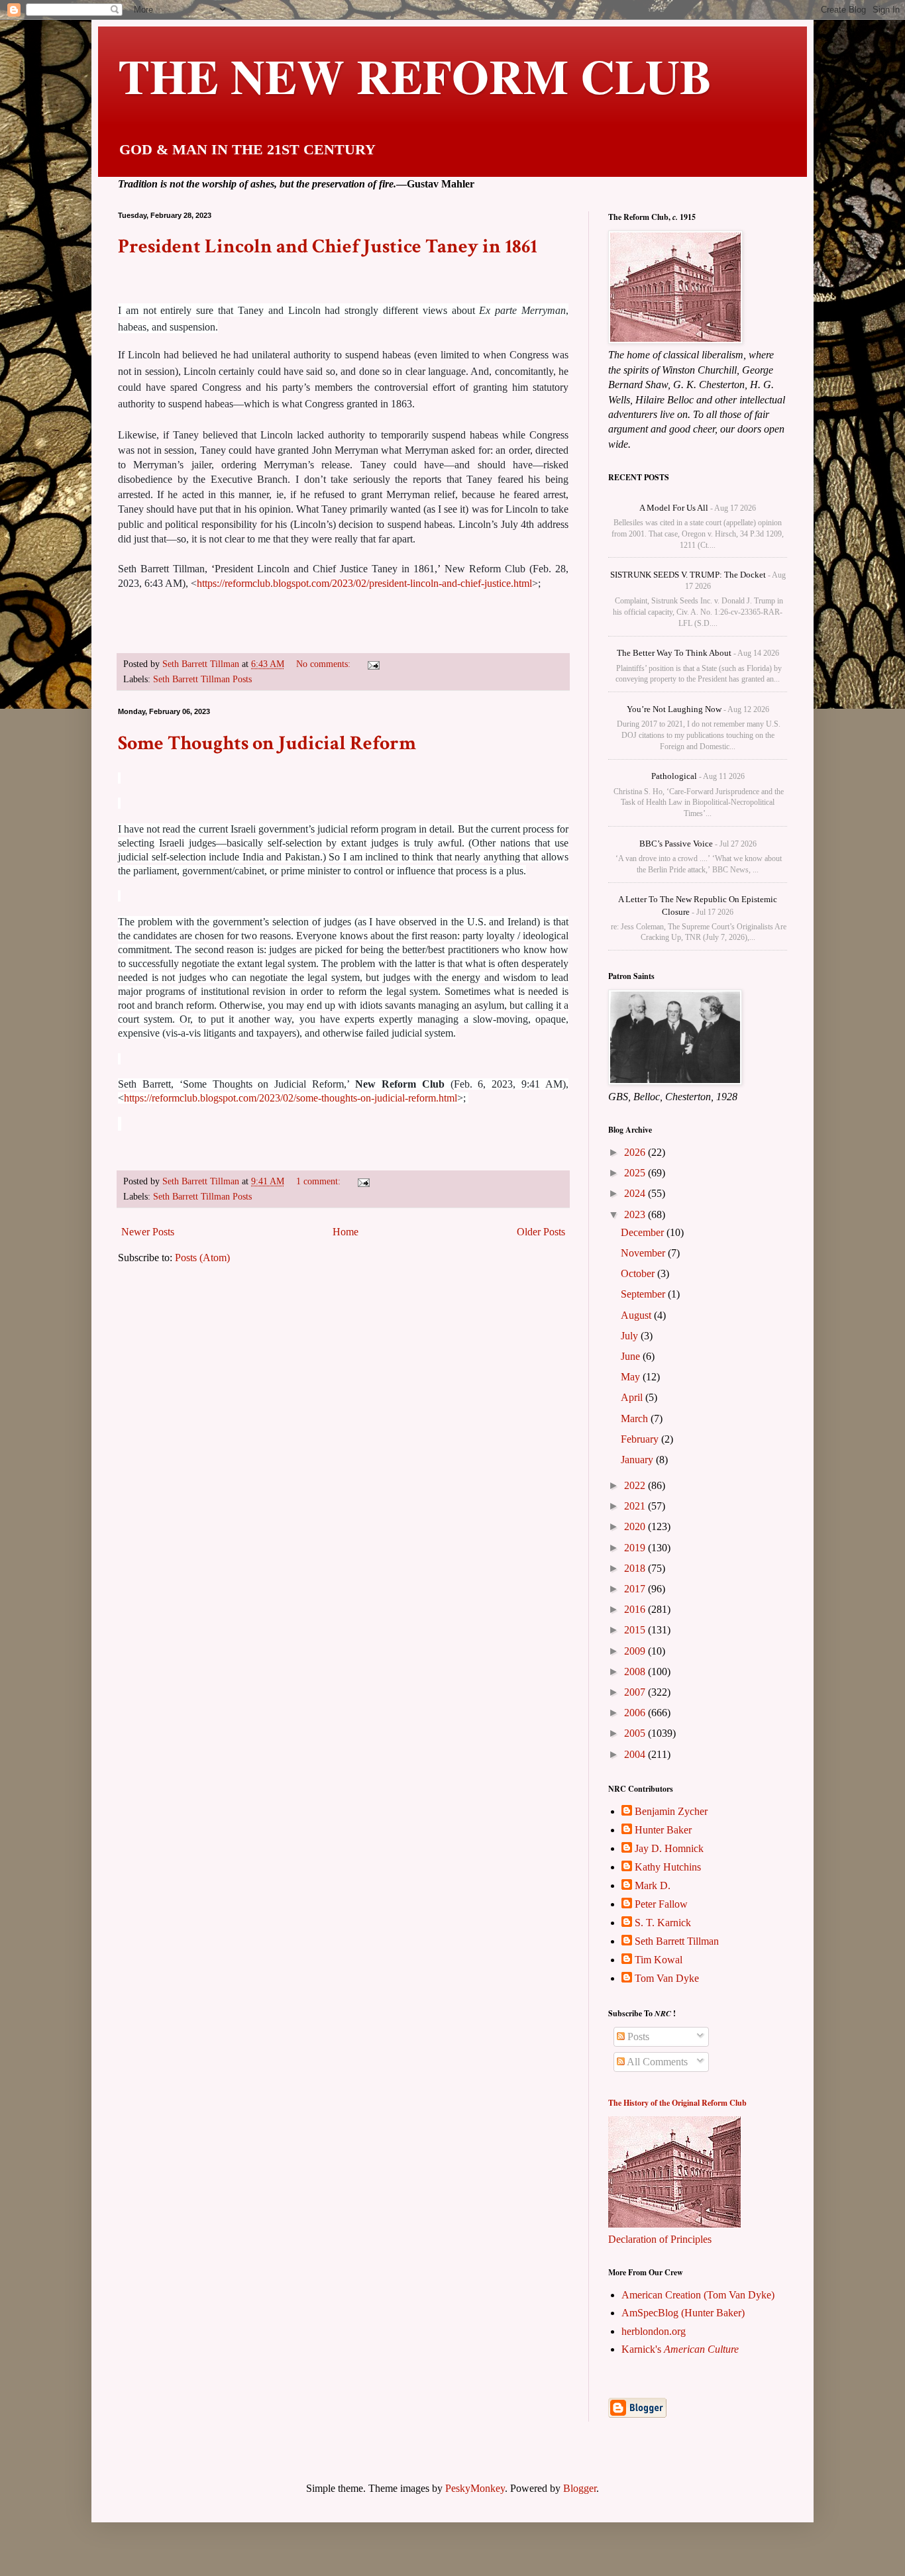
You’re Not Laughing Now (674, 709)
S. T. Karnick (663, 1923)
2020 (636, 1526)
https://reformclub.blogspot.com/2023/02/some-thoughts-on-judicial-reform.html (291, 1098)
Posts (637, 2036)
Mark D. (653, 1885)
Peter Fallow (661, 1904)
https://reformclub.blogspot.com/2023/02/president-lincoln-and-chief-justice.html (364, 583)
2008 (636, 1672)
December (644, 1232)
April (633, 1397)
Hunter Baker (663, 1830)
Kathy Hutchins (668, 1867)
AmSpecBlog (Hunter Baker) (683, 2313)
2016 (636, 1609)
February (641, 1439)
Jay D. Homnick (669, 1848)
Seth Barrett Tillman (677, 1941)
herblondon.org (654, 2331)
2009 (636, 1651)
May (632, 1377)
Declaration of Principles (660, 2239)
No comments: (325, 664)
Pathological (674, 776)
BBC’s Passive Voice (676, 844)
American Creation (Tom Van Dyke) (698, 2295)
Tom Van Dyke (667, 1978)
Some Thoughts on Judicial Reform (267, 744)
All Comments (656, 2062)
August (637, 1315)
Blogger (580, 2488)
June (632, 1356)
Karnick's (680, 2349)
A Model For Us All (674, 508)
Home (346, 1232)
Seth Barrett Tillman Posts (202, 679)
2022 (636, 1485)
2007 (636, 1692)
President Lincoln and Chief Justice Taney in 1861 (328, 247)
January (638, 1460)
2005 (636, 1733)
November (644, 1253)
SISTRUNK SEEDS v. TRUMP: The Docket (688, 575)
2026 (636, 1152)
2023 (636, 1214)
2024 (636, 1193)
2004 (636, 1754)
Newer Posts (148, 1232)
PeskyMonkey (475, 2488)
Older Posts (541, 1232)
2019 (636, 1548)
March (636, 1418)
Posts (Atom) (202, 1258)
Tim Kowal (659, 1960)
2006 (636, 1713)
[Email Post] (373, 664)
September (644, 1294)
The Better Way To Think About (674, 653)
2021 (636, 1506)
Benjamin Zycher (671, 1811)
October (639, 1273)
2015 (636, 1630)
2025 (636, 1173)
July (631, 1336)
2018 (636, 1568)
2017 (636, 1589)
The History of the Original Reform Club (677, 2103)
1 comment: (320, 1181)
